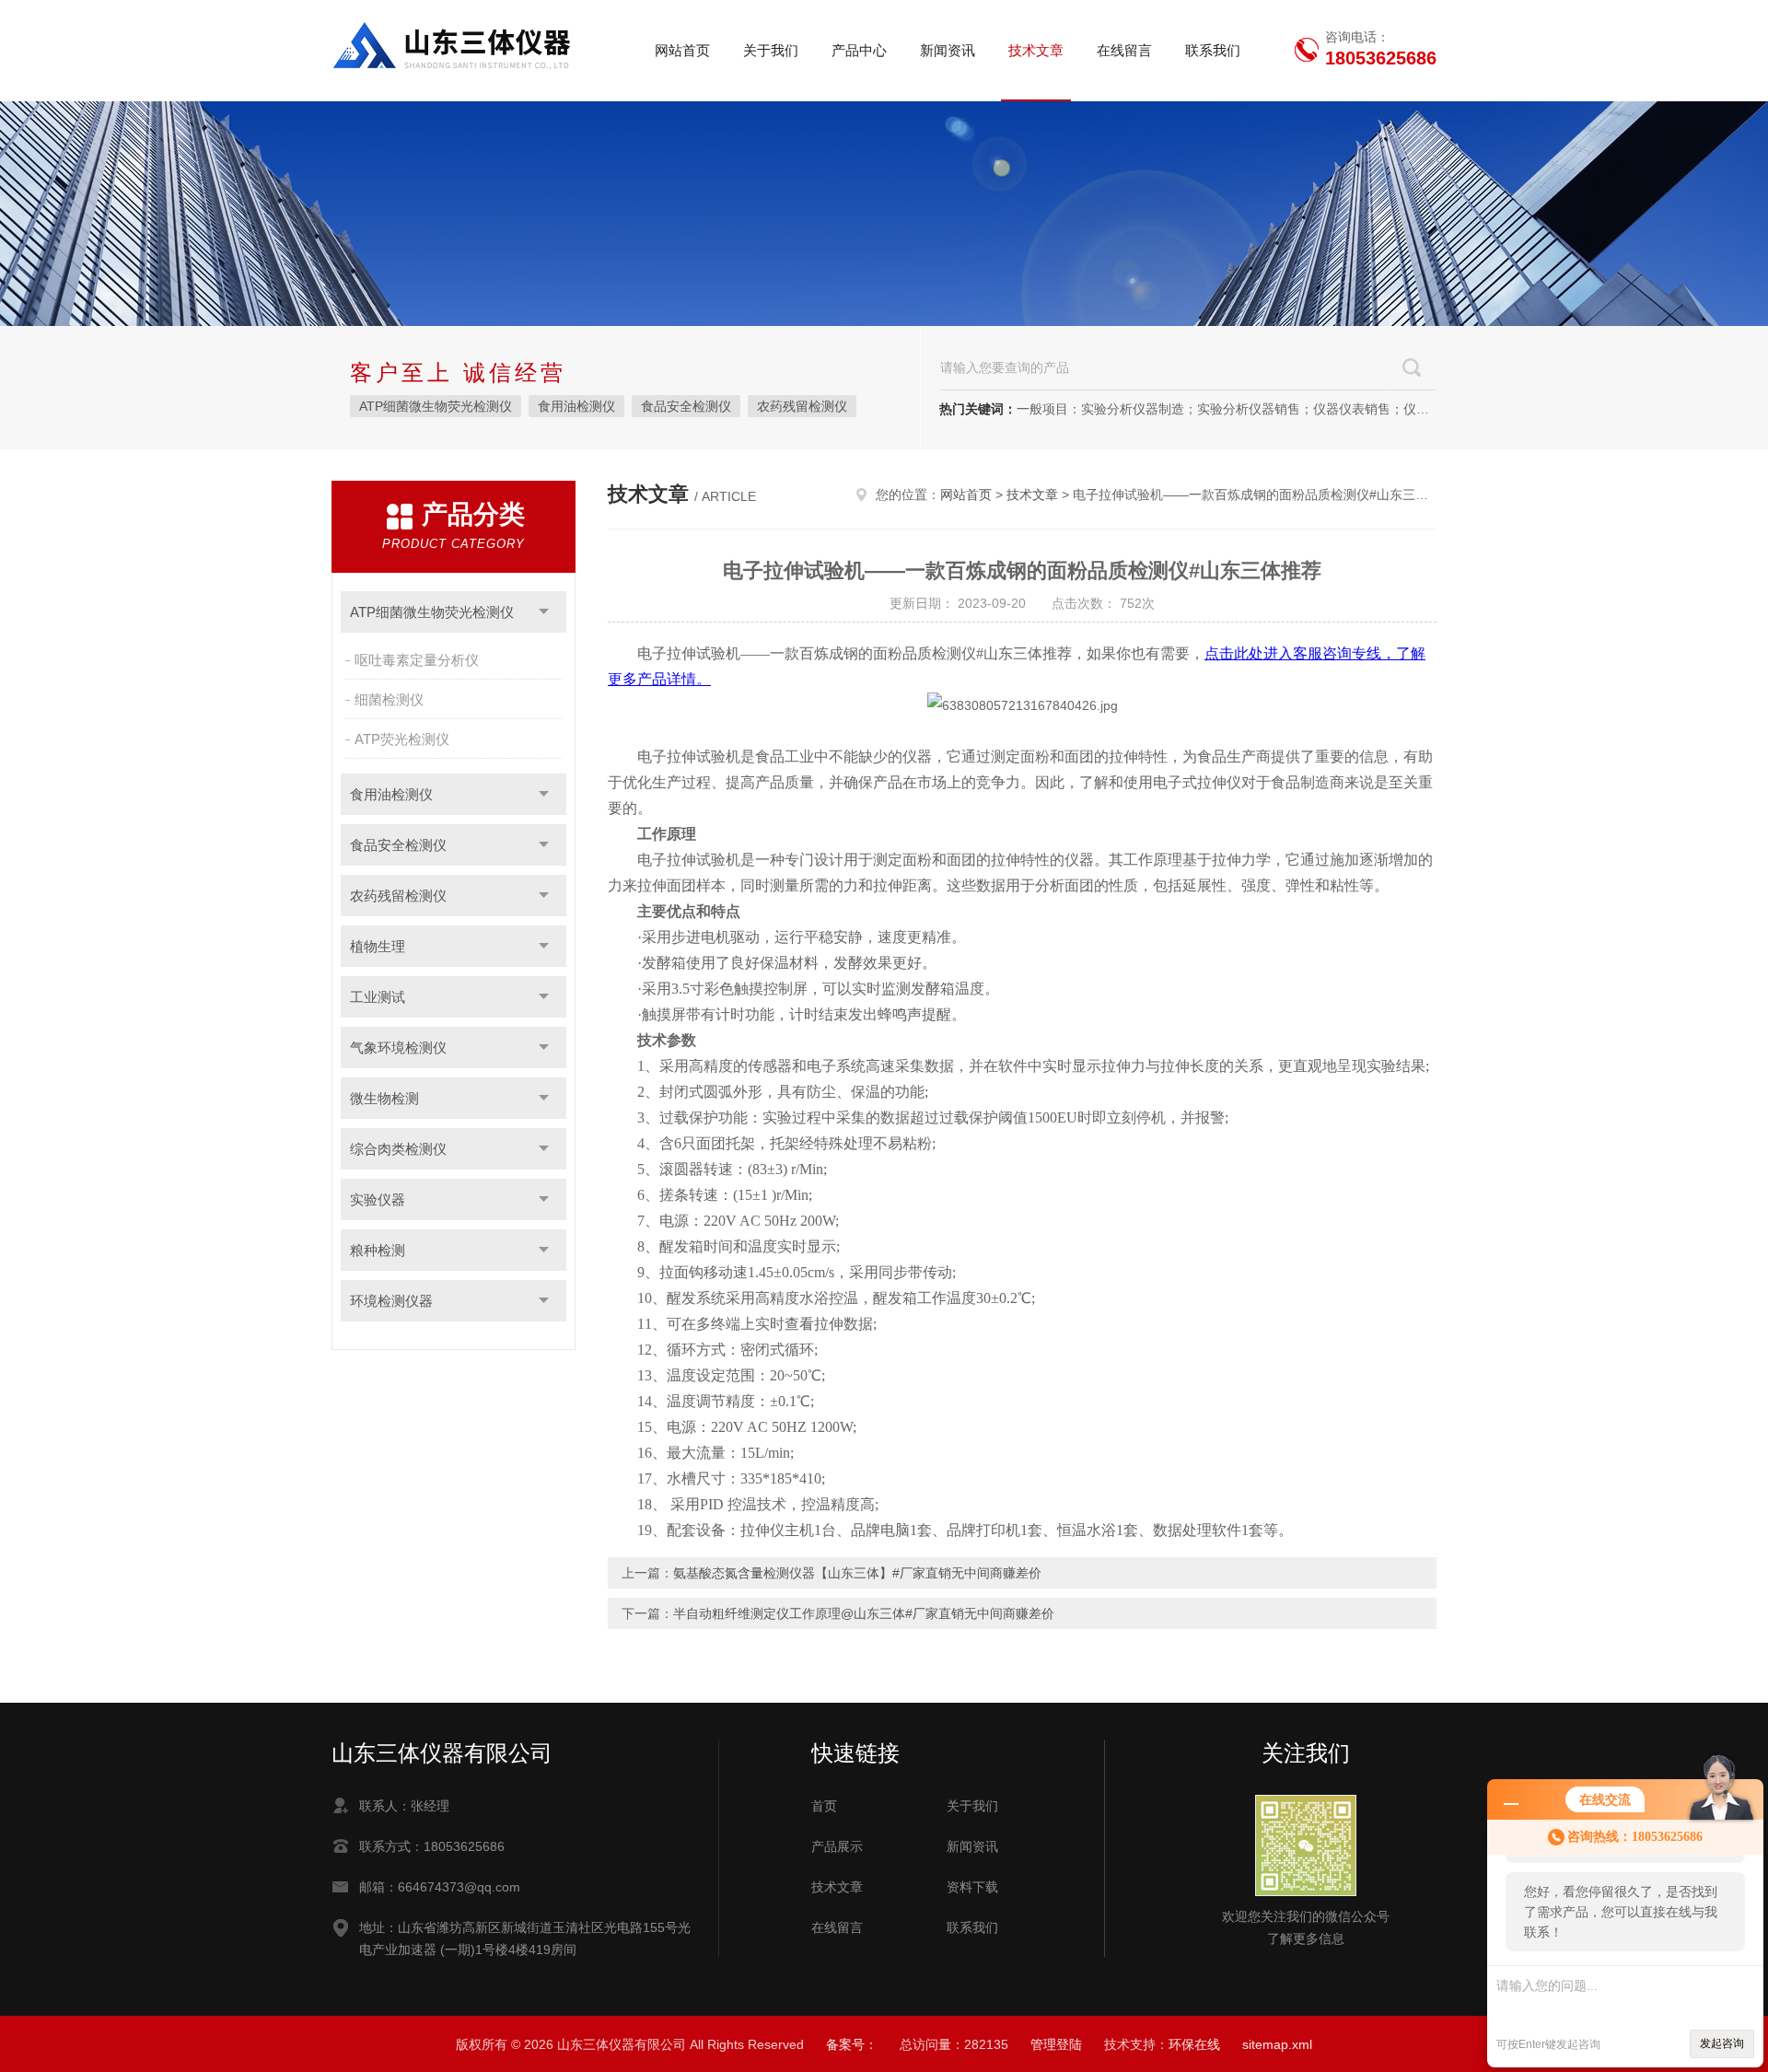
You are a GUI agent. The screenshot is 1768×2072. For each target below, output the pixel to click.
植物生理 (378, 946)
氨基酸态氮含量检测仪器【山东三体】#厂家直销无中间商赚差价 (857, 1573)
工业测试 (378, 997)
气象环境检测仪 (398, 1048)
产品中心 (859, 50)
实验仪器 (378, 1199)
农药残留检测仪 (802, 406)
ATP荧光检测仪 (402, 739)
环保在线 (1194, 2044)
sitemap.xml (1277, 2044)
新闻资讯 (948, 50)
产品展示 (837, 1846)
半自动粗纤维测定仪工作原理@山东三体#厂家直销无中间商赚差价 (864, 1613)
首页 (824, 1806)
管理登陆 (1056, 2044)
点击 (544, 612)
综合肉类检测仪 (398, 1149)
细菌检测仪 (389, 699)
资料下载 (972, 1887)
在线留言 (1124, 50)
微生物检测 (384, 1098)
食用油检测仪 (576, 406)
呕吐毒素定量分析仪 (417, 660)
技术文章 (1036, 50)
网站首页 (682, 50)
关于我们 (771, 50)
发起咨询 (1722, 2043)
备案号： (852, 2044)
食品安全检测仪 (686, 406)
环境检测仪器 (391, 1301)
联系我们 (1213, 50)
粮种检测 (378, 1250)
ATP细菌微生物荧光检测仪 (436, 406)
